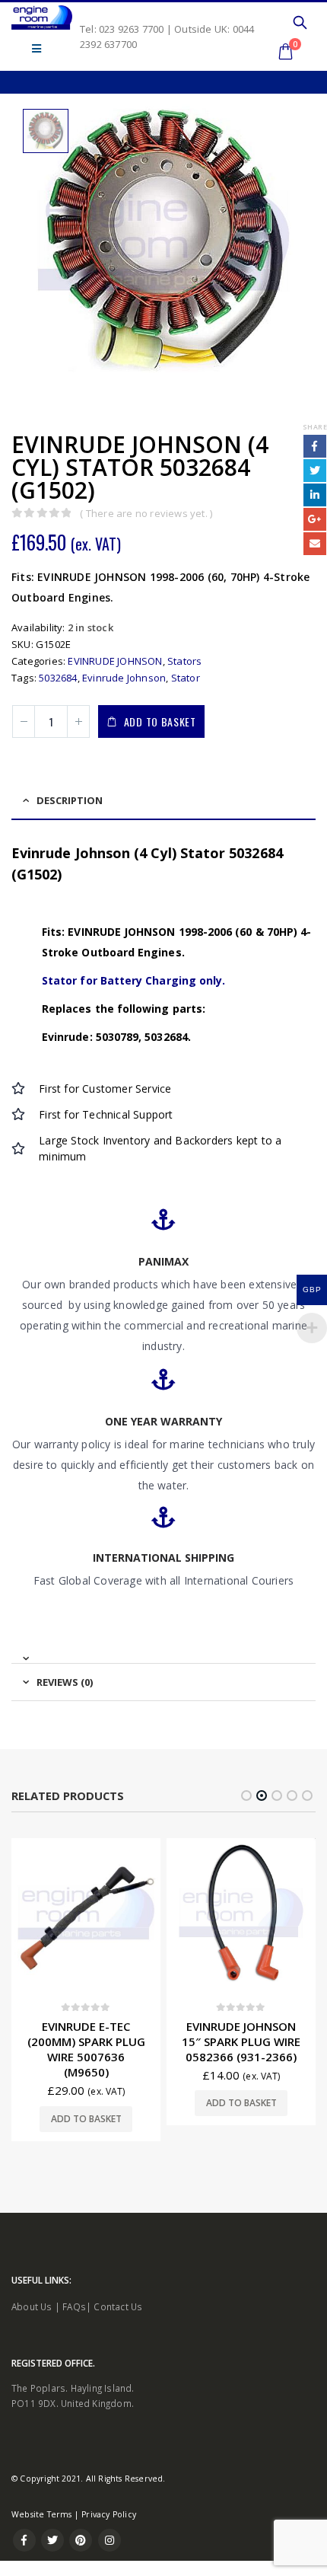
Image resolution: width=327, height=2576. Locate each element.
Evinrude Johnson (124, 678)
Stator (186, 678)
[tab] (163, 1652)
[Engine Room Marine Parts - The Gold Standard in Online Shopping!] (42, 18)
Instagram (110, 2540)
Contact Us (118, 2306)
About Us (32, 2306)
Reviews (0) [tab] (65, 1682)
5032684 (58, 678)
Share (315, 427)
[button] (246, 1796)
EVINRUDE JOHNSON (115, 661)
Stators (184, 661)
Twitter (315, 471)
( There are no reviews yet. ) (146, 513)
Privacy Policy (109, 2514)
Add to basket (160, 721)
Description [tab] (70, 800)
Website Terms (42, 2514)
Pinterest (81, 2540)
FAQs (74, 2306)
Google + (315, 519)
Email (315, 544)
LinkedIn (315, 495)
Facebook (315, 446)
